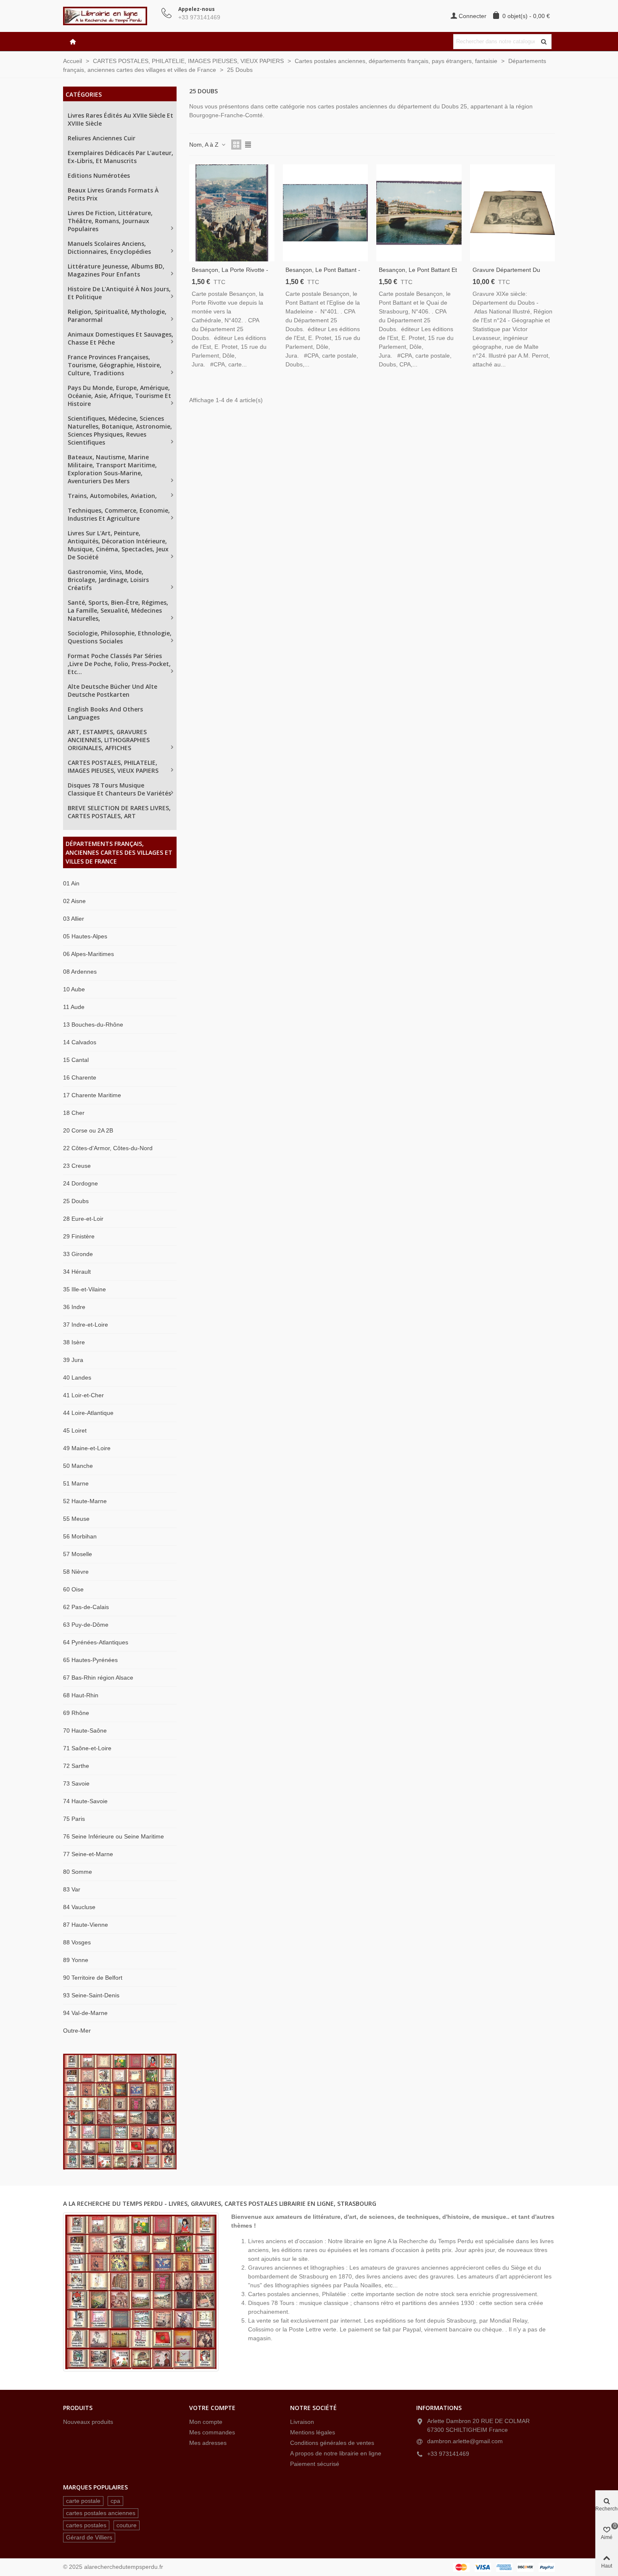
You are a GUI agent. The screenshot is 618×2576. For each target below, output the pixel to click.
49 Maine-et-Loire (87, 1448)
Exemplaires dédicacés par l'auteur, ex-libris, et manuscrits (120, 157)
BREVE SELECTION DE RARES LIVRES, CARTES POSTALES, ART (119, 812)
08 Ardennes (80, 972)
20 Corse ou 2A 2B (88, 1130)
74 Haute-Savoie (85, 1801)
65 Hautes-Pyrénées (90, 1660)
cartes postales (86, 2525)
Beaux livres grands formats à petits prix (113, 194)
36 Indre (74, 1307)
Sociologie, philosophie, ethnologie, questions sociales (120, 637)
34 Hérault (77, 1272)
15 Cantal (76, 1060)
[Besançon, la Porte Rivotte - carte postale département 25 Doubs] (232, 213)
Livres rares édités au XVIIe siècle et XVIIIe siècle (120, 119)
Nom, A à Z (205, 145)
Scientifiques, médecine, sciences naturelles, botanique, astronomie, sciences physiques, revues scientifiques (120, 430)
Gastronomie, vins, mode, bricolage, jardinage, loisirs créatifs (108, 580)
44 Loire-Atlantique (88, 1413)
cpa (115, 2501)
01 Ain (71, 883)
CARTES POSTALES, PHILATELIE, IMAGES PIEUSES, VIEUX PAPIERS (113, 766)
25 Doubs (76, 1201)
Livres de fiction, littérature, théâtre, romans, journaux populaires (110, 221)
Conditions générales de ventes (332, 2443)
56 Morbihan (80, 1536)
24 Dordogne (81, 1183)
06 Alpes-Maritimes (88, 954)
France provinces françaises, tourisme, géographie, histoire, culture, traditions (115, 365)
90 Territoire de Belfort (93, 1978)
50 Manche (78, 1466)
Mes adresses (208, 2443)
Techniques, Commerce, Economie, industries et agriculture (119, 514)
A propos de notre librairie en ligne (336, 2453)
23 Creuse (77, 1166)
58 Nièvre (76, 1572)
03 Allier (74, 919)
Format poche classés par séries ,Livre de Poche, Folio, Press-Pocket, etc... (119, 664)
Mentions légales (313, 2432)
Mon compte (206, 2422)
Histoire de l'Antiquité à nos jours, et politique (119, 293)
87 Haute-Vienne (86, 1925)
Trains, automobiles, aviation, (112, 496)
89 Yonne (76, 1960)
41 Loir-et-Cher (83, 1395)
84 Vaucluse (79, 1907)
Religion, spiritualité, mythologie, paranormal (117, 316)
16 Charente (80, 1077)
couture (127, 2525)
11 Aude (74, 1007)
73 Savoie (76, 1783)
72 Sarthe (76, 1766)
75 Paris (74, 1819)
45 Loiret (75, 1430)
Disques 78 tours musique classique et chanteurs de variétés (119, 789)
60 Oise (73, 1589)
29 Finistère (79, 1236)
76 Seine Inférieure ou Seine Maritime (114, 1836)
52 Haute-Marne (85, 1501)
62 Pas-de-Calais (86, 1607)
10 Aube (74, 989)
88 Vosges (77, 1942)
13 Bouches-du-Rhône (93, 1025)
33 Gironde (78, 1254)
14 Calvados (80, 1042)
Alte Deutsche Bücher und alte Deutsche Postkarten (112, 690)
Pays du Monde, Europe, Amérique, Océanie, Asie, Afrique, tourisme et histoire (119, 396)
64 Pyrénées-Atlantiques (96, 1642)
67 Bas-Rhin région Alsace (98, 1678)
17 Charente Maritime (92, 1095)
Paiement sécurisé (315, 2464)
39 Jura (73, 1360)
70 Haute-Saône (85, 1731)
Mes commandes (212, 2432)
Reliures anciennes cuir (102, 138)
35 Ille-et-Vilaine (85, 1289)
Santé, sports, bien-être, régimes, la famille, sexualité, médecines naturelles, (118, 610)
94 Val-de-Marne (85, 2013)
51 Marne (76, 1483)
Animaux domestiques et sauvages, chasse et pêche (120, 338)
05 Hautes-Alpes (85, 936)
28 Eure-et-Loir (83, 1219)
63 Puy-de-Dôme (86, 1625)
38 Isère (74, 1342)
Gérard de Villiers (89, 2537)
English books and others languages (105, 713)
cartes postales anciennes (101, 2513)
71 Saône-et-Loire (87, 1748)
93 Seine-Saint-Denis (91, 1995)
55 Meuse (76, 1519)
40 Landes (77, 1378)
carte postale (83, 2501)
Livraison (302, 2422)
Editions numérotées (99, 175)
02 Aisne (74, 901)
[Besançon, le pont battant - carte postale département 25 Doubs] (326, 213)
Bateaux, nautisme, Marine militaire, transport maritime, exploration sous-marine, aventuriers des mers (112, 469)
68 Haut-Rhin (81, 1695)
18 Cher (74, 1113)
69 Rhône (76, 1713)
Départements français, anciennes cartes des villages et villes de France (119, 852)
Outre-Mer (77, 2031)
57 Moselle (78, 1554)
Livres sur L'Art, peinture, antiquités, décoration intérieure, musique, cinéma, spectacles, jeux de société (118, 545)
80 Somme (78, 1872)
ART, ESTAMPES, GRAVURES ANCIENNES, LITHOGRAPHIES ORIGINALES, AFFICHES (109, 740)
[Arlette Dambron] (109, 16)
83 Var (72, 1889)
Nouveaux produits (88, 2422)
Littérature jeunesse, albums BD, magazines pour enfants (116, 270)
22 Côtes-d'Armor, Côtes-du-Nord (108, 1148)
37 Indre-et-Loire (86, 1325)
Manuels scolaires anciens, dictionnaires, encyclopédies (109, 248)
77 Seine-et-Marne (88, 1854)
